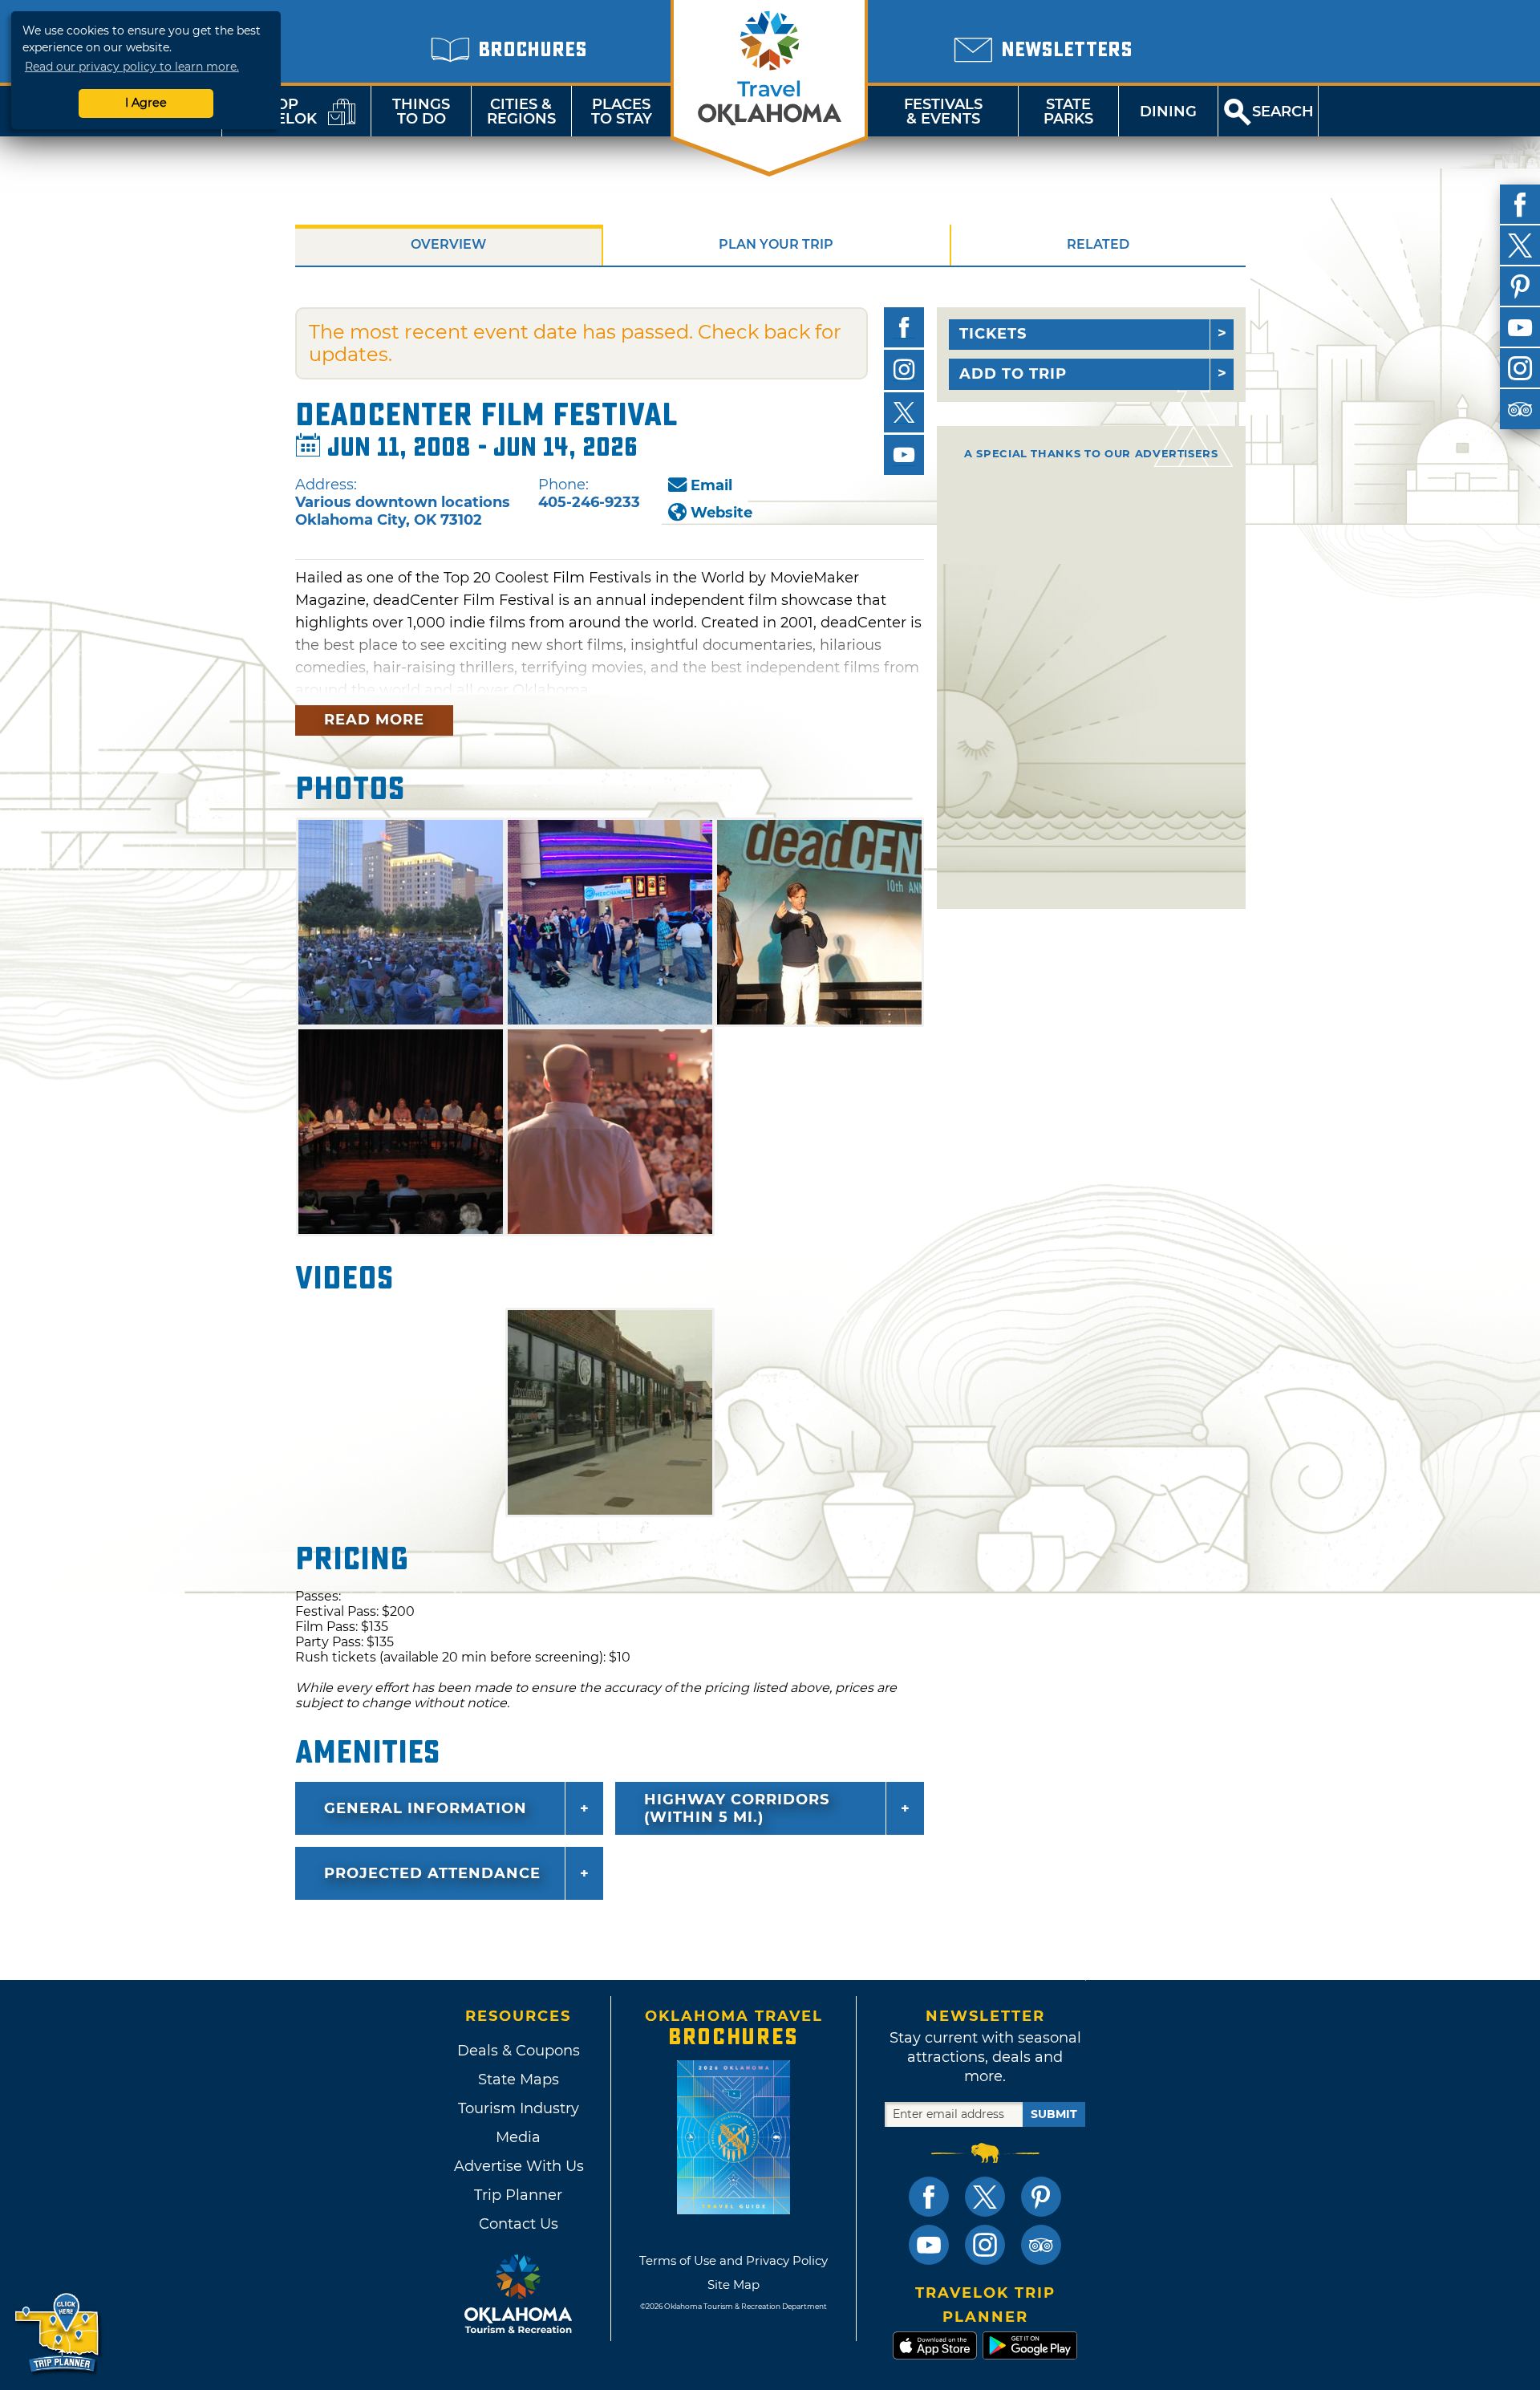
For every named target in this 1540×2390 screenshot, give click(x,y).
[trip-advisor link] (1041, 2245)
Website (721, 513)
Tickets (993, 334)
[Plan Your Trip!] (58, 2333)
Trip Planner (518, 2195)
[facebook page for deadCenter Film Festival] (904, 327)
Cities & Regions (521, 112)
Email (711, 485)
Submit (1054, 2114)
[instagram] (1520, 368)
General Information (426, 1808)
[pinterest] (1520, 286)
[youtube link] (929, 2245)
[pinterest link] (1041, 2197)
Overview (448, 244)
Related (1098, 244)
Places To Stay (622, 112)
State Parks (1068, 112)
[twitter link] (985, 2197)
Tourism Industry (519, 2108)
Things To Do (421, 112)
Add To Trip (1013, 374)
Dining (1168, 112)
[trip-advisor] (1520, 409)
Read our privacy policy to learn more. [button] (132, 67)
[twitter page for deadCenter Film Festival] (904, 412)
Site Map (734, 2284)
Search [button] (1283, 112)
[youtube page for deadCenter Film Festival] (904, 455)
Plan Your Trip (776, 244)
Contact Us (519, 2224)
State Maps (519, 2080)
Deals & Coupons (519, 2051)
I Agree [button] (146, 103)
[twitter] (1520, 245)
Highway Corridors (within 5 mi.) (737, 1808)
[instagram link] (985, 2245)
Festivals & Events (943, 112)
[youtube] (1520, 327)
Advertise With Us (518, 2166)
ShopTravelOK (277, 112)
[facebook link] (929, 2197)
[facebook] (1520, 205)
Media (518, 2137)
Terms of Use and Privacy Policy (734, 2260)
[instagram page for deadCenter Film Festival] (904, 370)
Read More (374, 720)
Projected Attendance (432, 1873)
